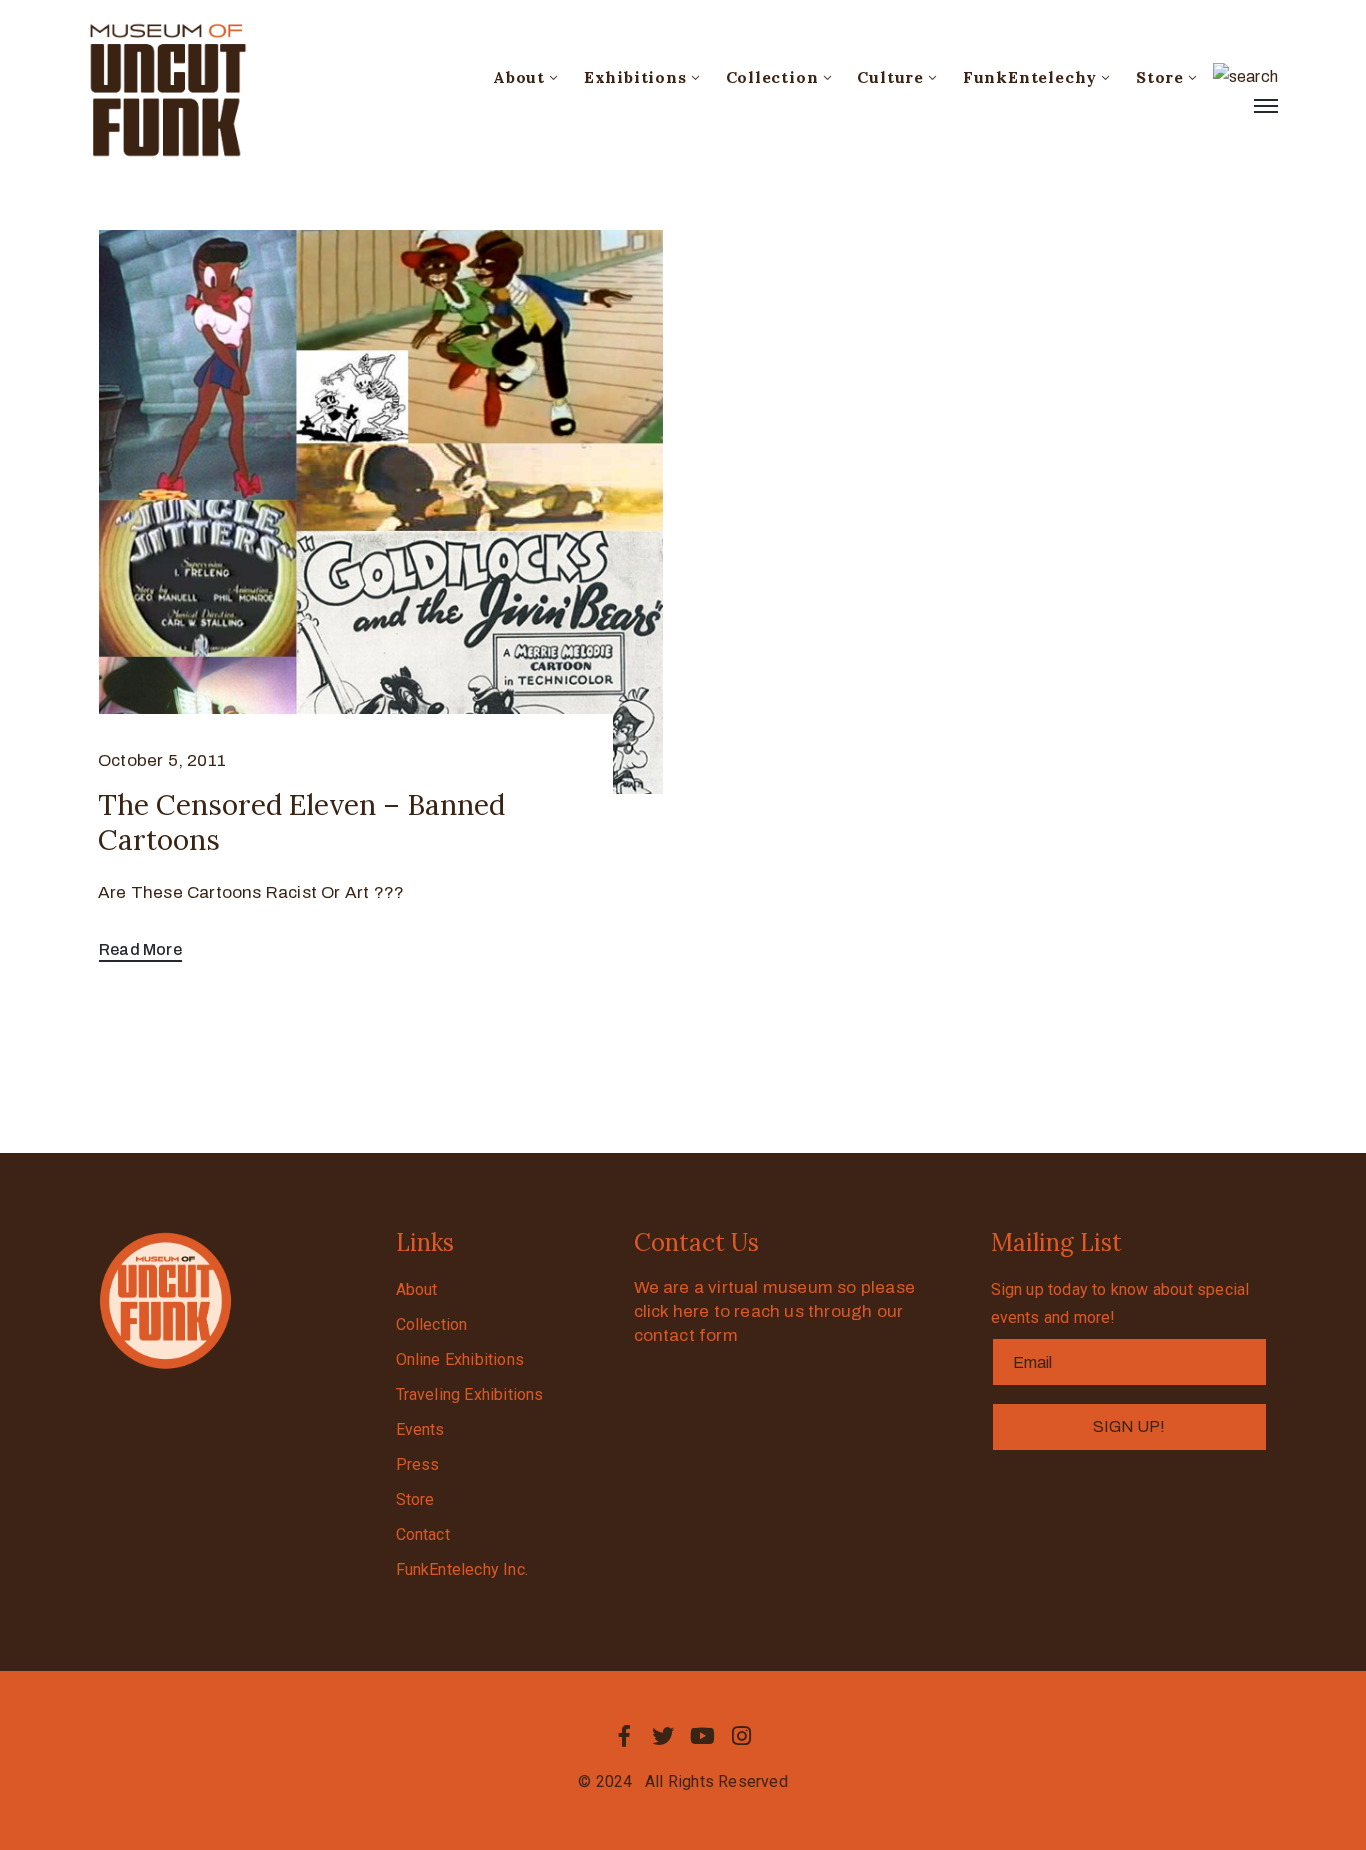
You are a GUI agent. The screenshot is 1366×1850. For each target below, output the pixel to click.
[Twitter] (663, 1736)
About (519, 77)
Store (1160, 77)
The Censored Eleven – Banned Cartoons (301, 822)
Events (420, 1429)
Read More (140, 949)
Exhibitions (635, 77)
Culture (890, 77)
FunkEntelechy (1030, 77)
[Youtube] (703, 1736)
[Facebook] (624, 1736)
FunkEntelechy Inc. (462, 1569)
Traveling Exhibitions (470, 1394)
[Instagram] (742, 1736)
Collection (772, 77)
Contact (423, 1534)
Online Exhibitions (460, 1359)
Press (418, 1464)
